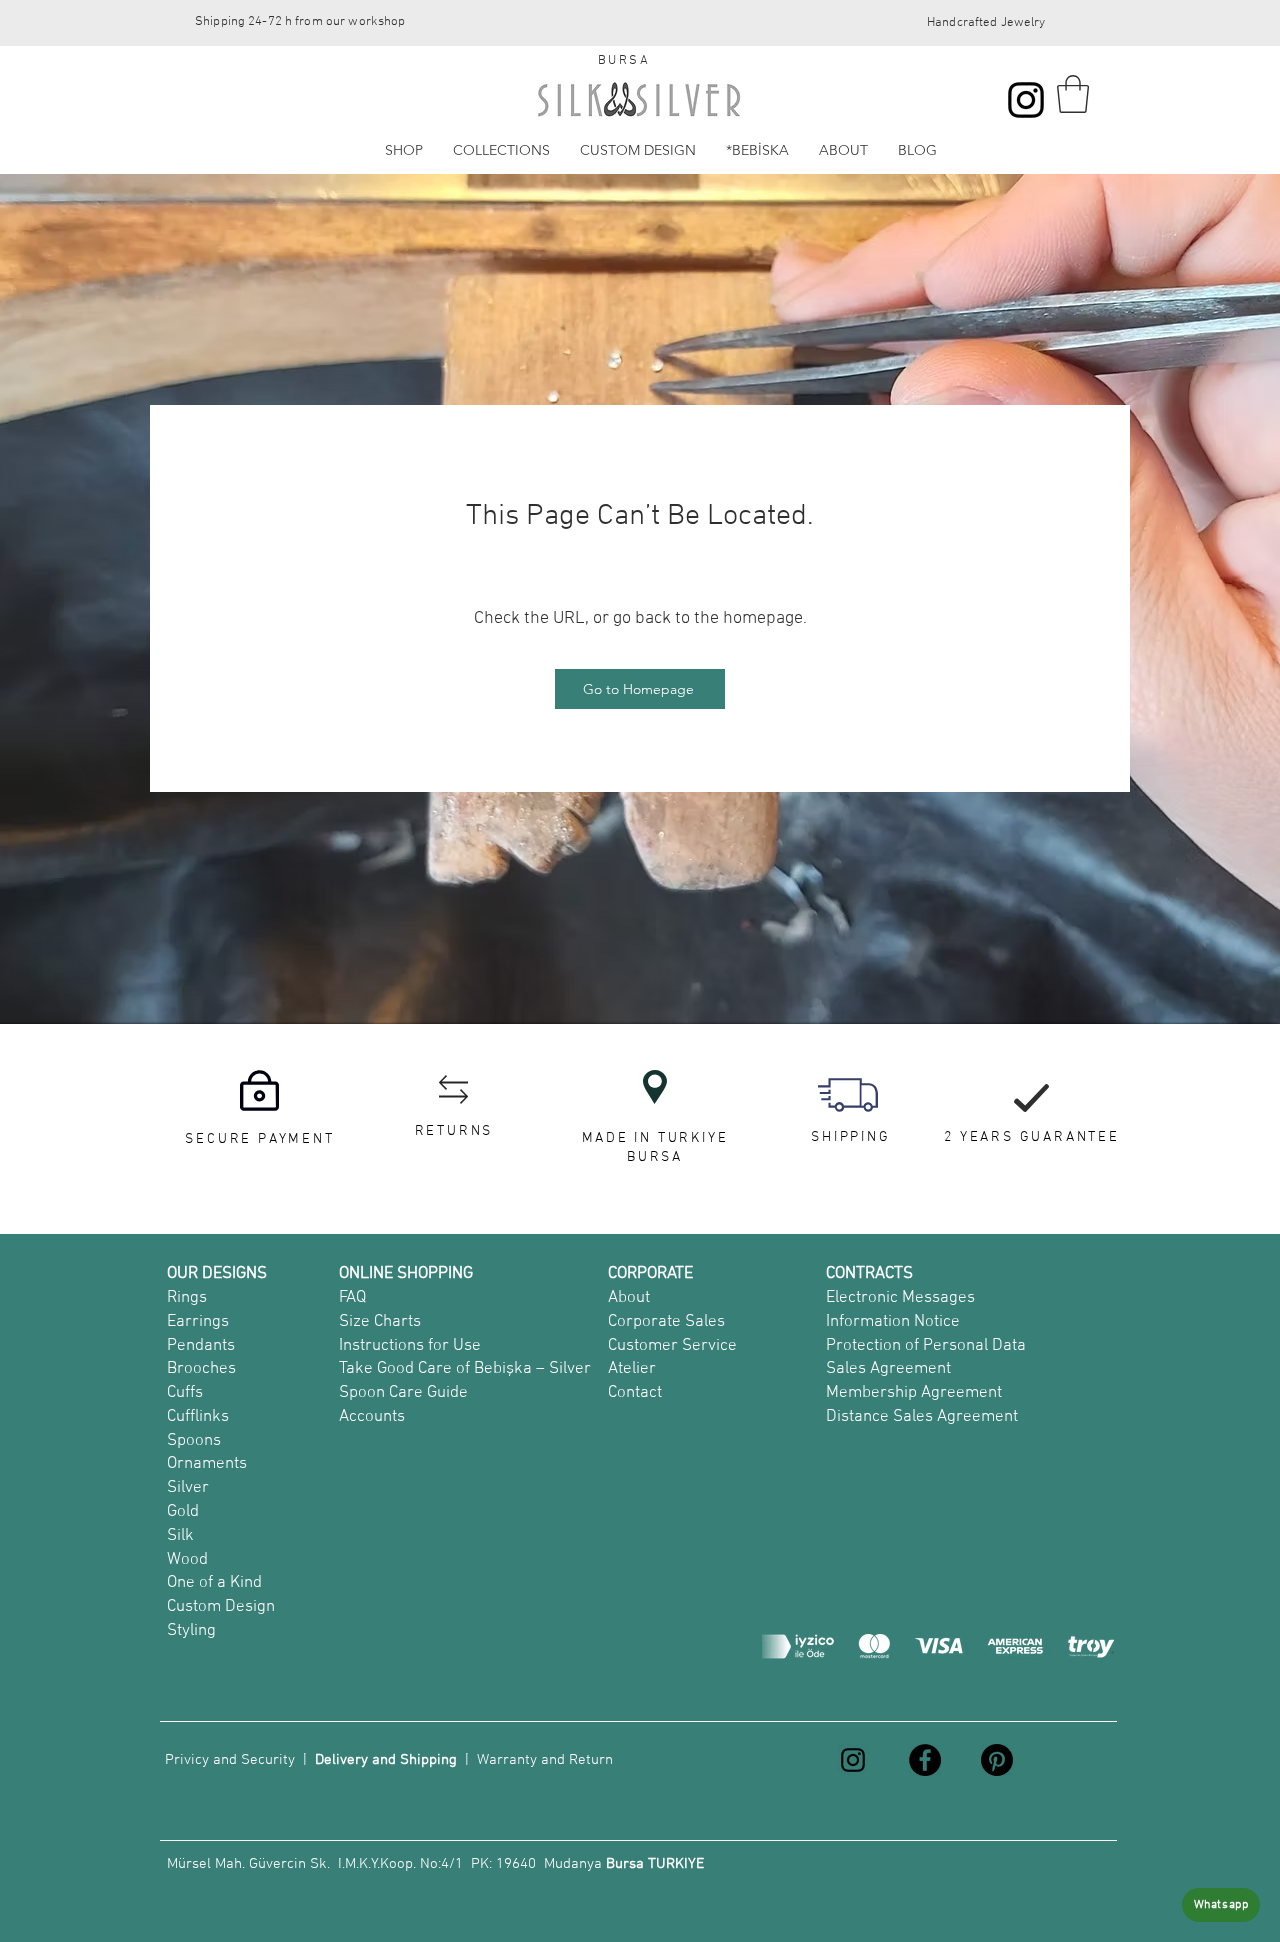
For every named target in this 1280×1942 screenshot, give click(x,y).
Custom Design (221, 1607)
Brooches (201, 1369)
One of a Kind (214, 1583)
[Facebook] (925, 1760)
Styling (191, 1631)
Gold (183, 1512)
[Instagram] (1026, 100)
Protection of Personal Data (926, 1346)
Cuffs (185, 1393)
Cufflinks (198, 1417)
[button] (1073, 94)
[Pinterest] (997, 1760)
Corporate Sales (666, 1322)
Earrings (198, 1322)
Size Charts (380, 1322)
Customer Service (672, 1346)
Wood (187, 1560)
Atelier (632, 1369)
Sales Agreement (888, 1369)
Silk (180, 1536)
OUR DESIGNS (217, 1274)
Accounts (372, 1417)
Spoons (194, 1441)
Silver (188, 1488)
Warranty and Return (545, 1760)
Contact (635, 1393)
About (629, 1298)
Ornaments (207, 1464)
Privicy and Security (230, 1760)
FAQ (352, 1298)
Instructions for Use (410, 1346)
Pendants (201, 1346)
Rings (187, 1298)
